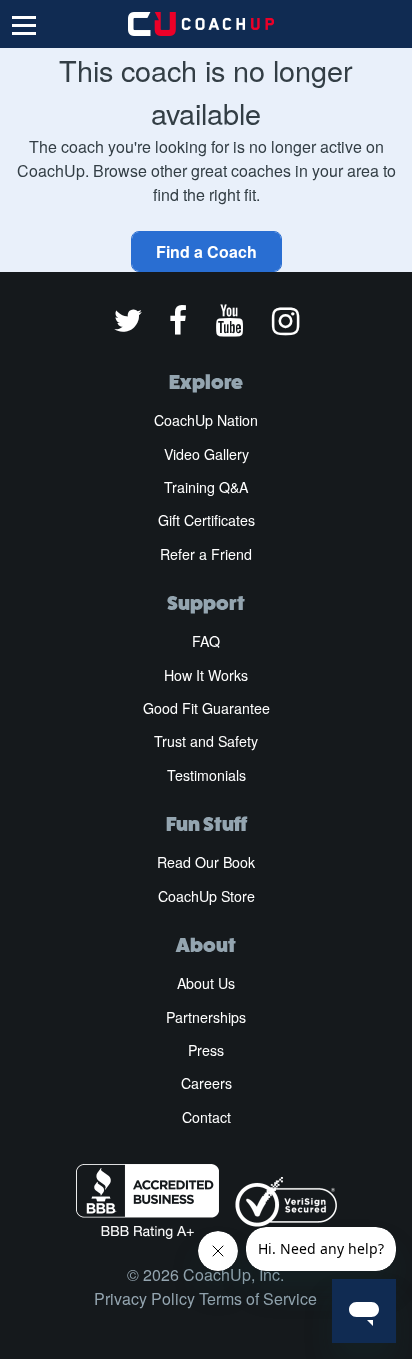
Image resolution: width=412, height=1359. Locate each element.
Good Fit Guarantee (206, 708)
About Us (206, 983)
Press (206, 1050)
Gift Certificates (206, 520)
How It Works (206, 675)
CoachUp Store (206, 896)
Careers (206, 1083)
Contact (206, 1117)
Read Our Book (206, 862)
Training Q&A (206, 487)
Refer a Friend (206, 554)
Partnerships (206, 1017)
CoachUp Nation (206, 420)
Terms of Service (258, 1298)
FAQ (206, 641)
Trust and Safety (206, 741)
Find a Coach (206, 251)
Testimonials (206, 775)
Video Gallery (206, 454)
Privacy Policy (144, 1298)
